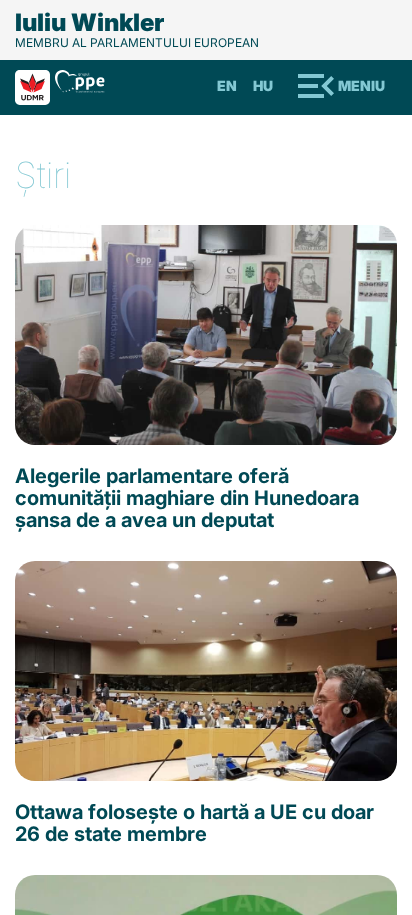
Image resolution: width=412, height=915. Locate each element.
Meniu (361, 85)
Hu (263, 85)
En (227, 85)
